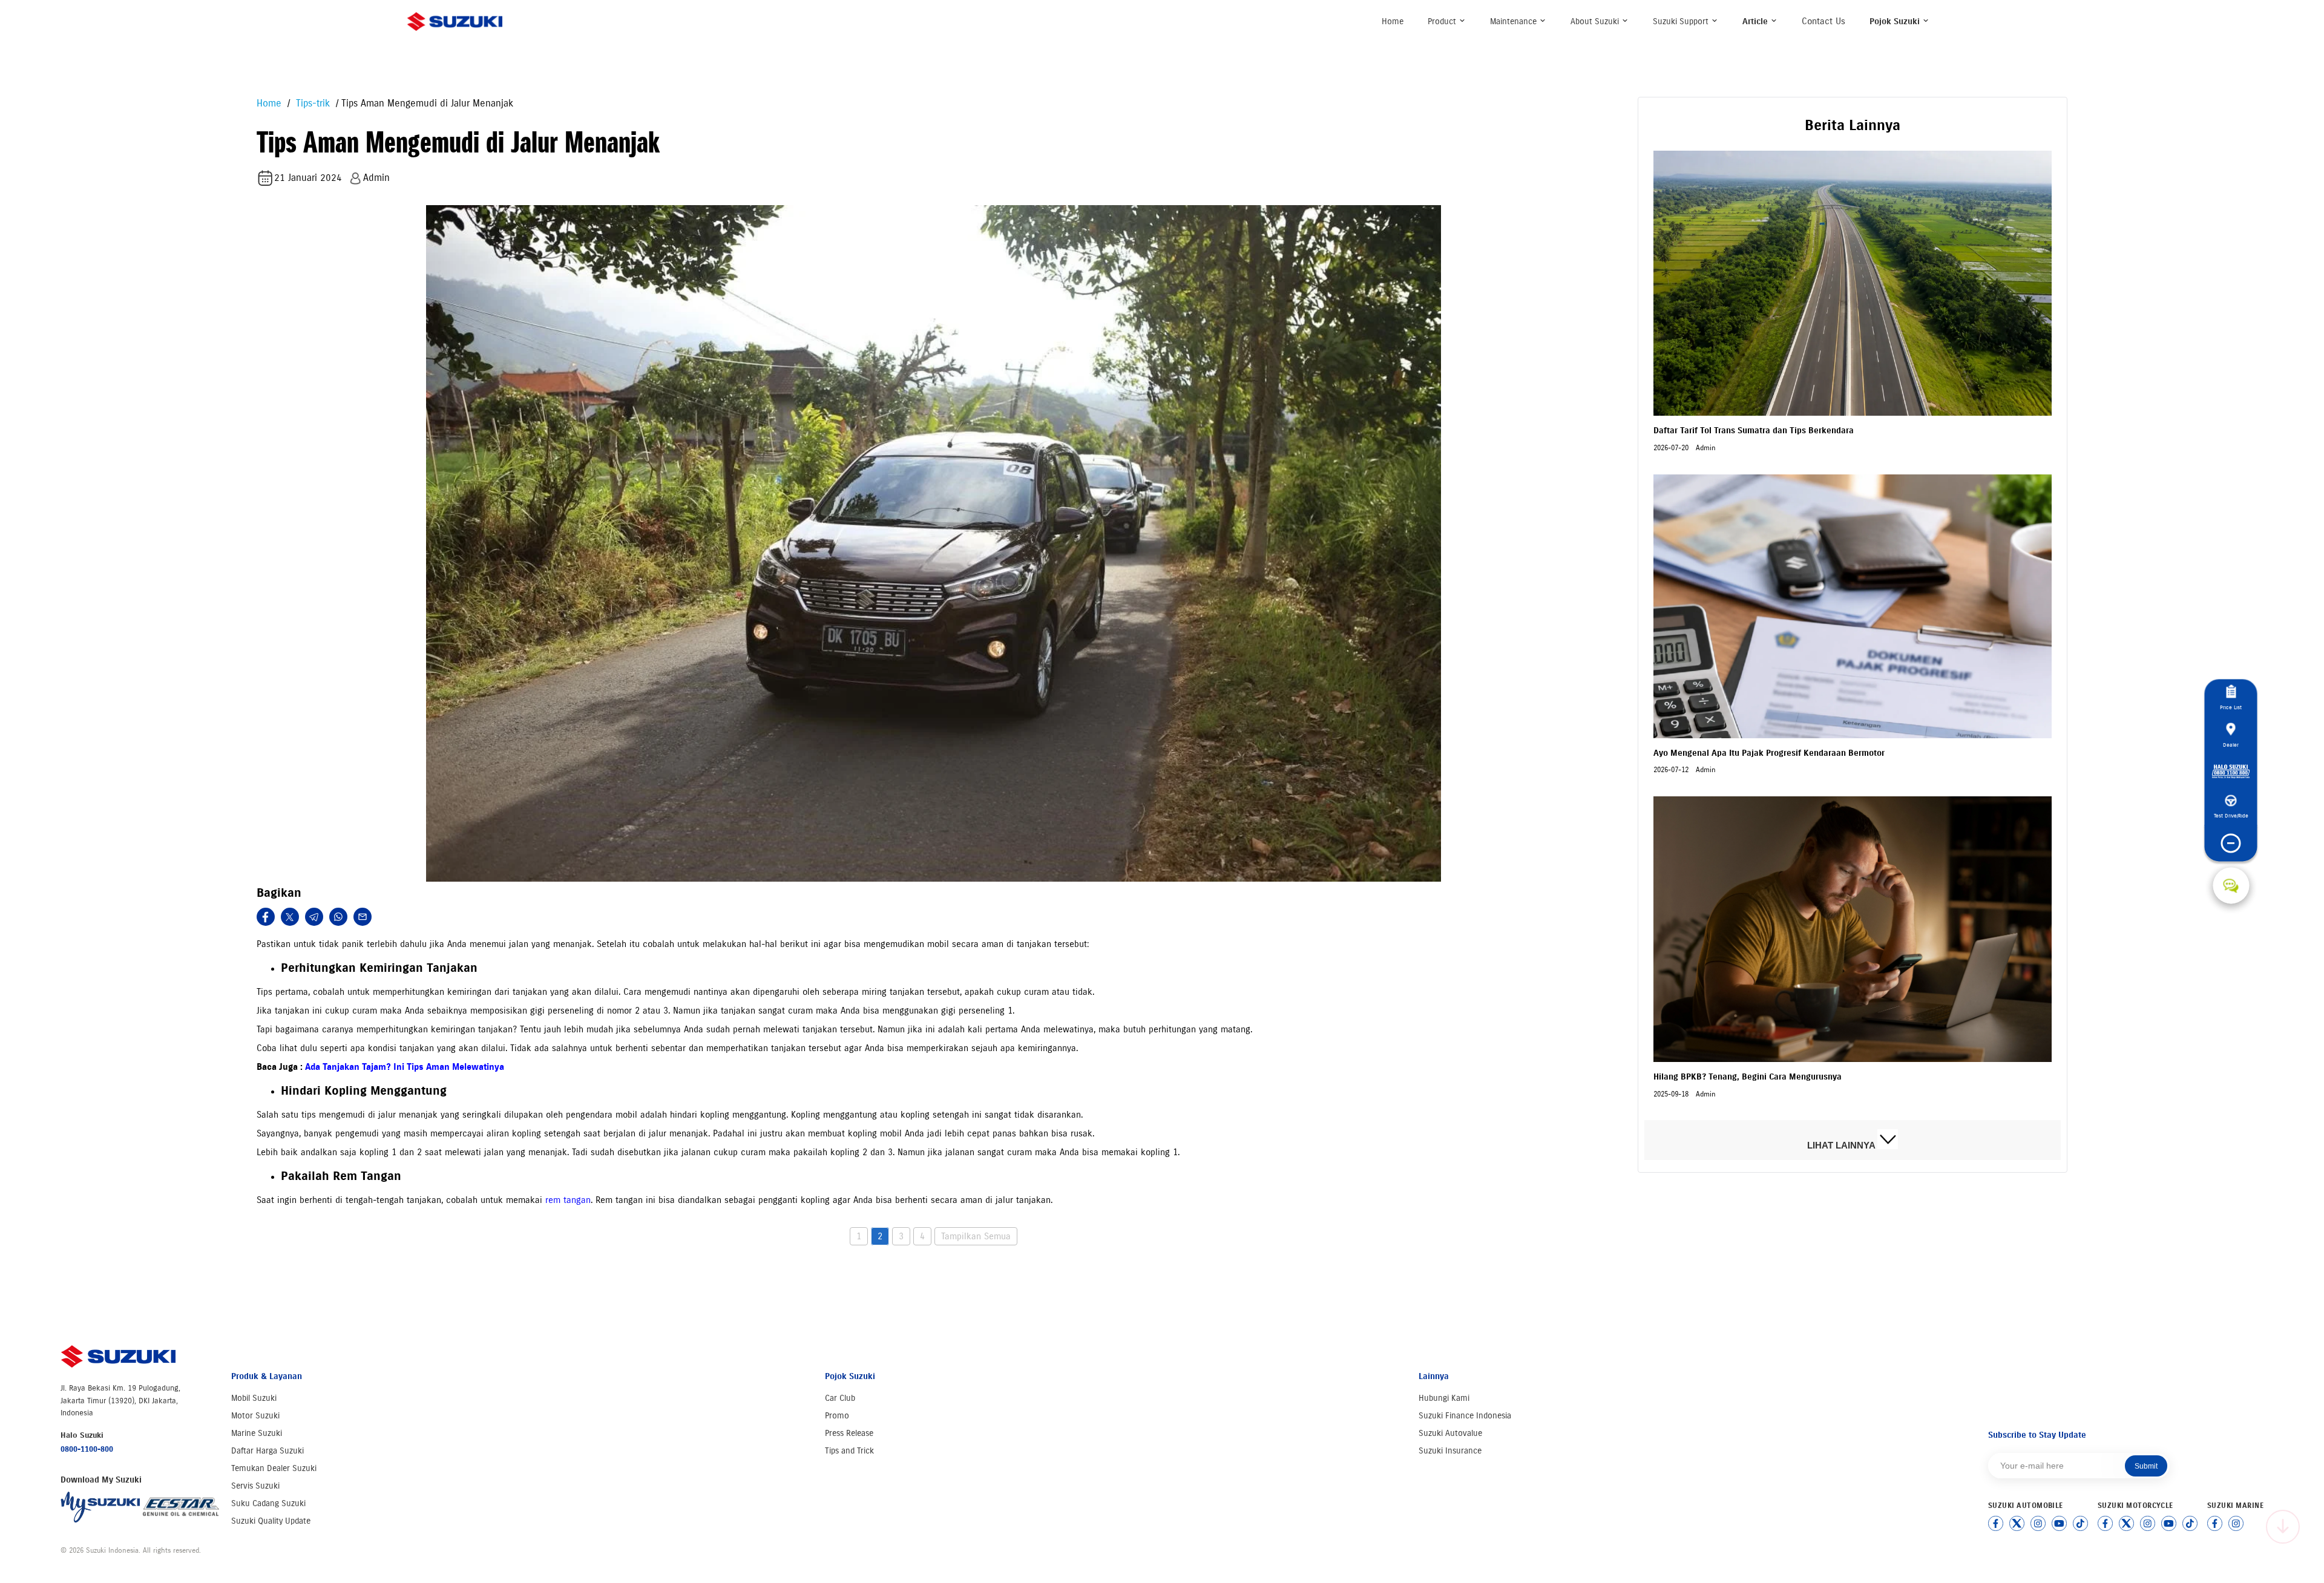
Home (1393, 21)
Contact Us (1823, 21)
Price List (2231, 708)
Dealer (2231, 745)
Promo (837, 1416)
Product (1443, 21)
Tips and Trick (849, 1451)
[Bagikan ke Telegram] (314, 917)
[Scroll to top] (2283, 1527)
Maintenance (1515, 21)
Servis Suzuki (255, 1486)
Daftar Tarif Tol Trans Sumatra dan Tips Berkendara (1754, 431)
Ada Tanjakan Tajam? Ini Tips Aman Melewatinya (405, 1067)
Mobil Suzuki (254, 1398)
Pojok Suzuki (1896, 21)
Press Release (849, 1433)
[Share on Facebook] (266, 917)
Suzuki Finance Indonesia (1465, 1416)
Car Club (840, 1398)
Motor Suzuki (255, 1416)
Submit (2146, 1466)
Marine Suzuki (257, 1433)
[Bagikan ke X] (290, 917)
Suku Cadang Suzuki (268, 1503)
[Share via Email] (363, 917)
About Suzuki (1596, 21)
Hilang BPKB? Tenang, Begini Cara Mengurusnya (1748, 1077)
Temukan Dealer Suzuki (274, 1468)
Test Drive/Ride (2231, 816)
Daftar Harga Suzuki (268, 1451)
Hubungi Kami (1444, 1398)
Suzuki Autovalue (1450, 1433)
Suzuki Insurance (1450, 1451)
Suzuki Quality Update (271, 1521)
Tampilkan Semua (976, 1236)
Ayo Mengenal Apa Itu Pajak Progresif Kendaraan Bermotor (1769, 753)
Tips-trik (311, 103)
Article (1756, 21)
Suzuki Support (1682, 21)
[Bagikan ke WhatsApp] (338, 917)
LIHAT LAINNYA (1842, 1146)
